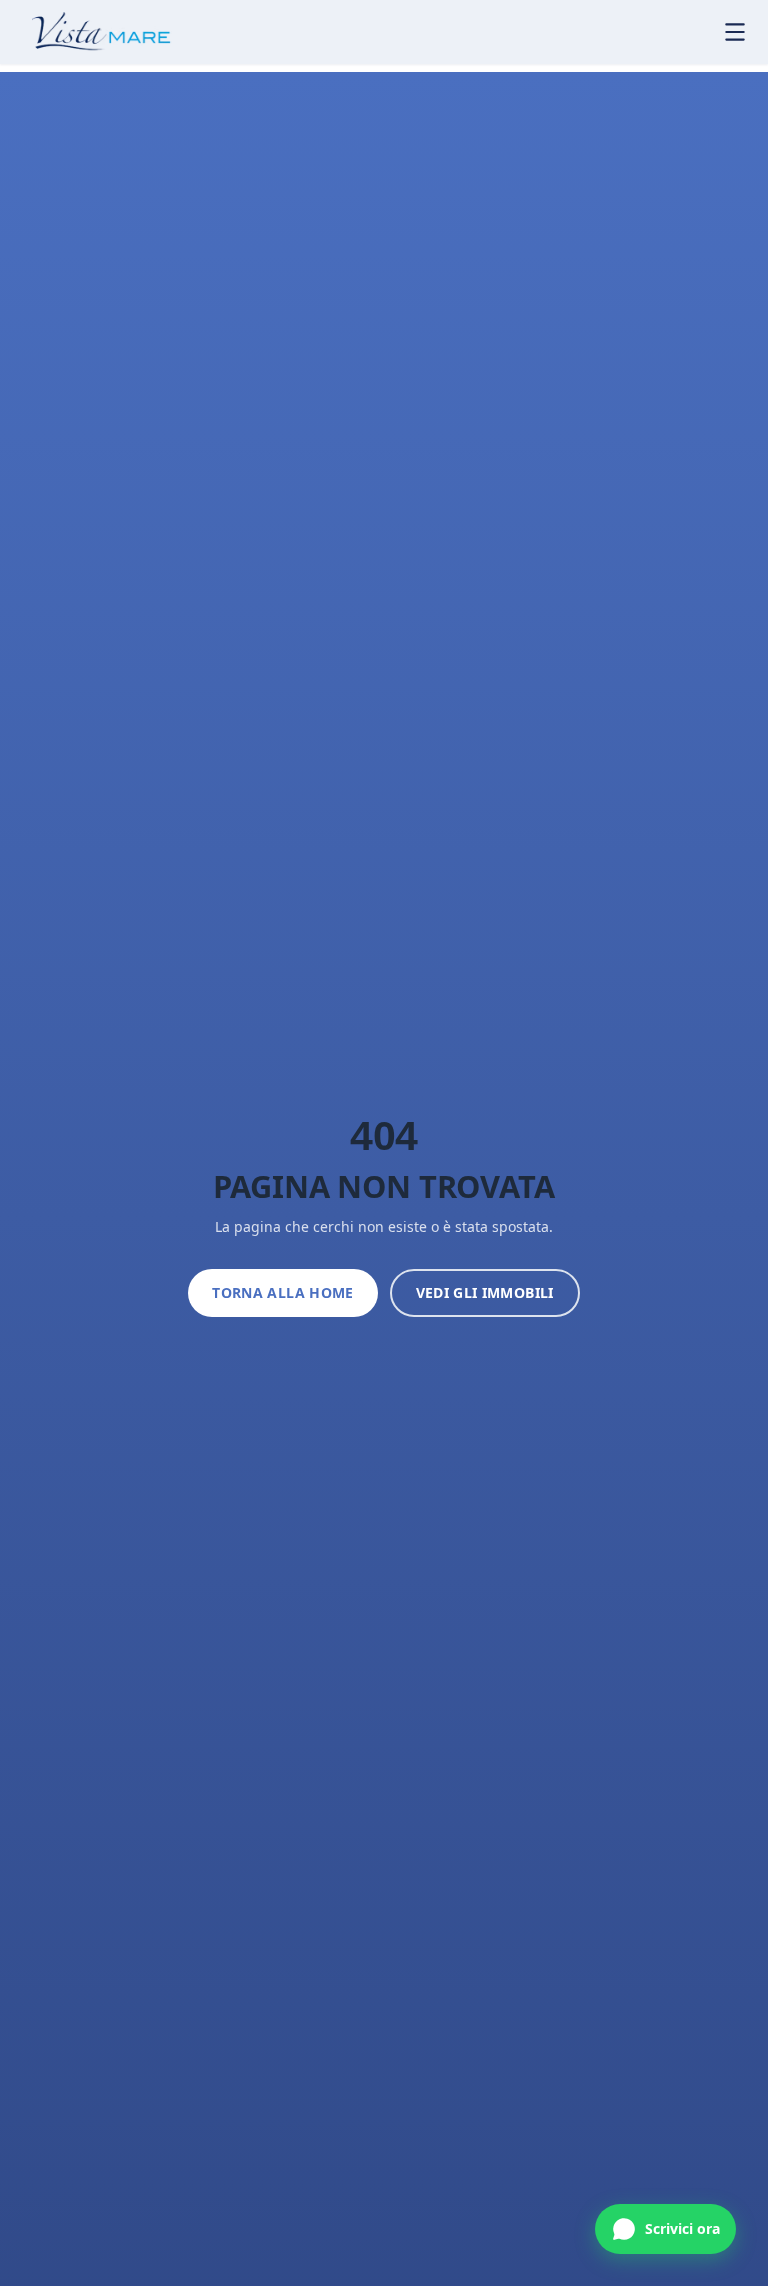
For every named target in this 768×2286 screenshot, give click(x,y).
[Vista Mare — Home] (88, 32)
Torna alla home (282, 1292)
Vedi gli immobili (485, 1292)
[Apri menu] (735, 32)
